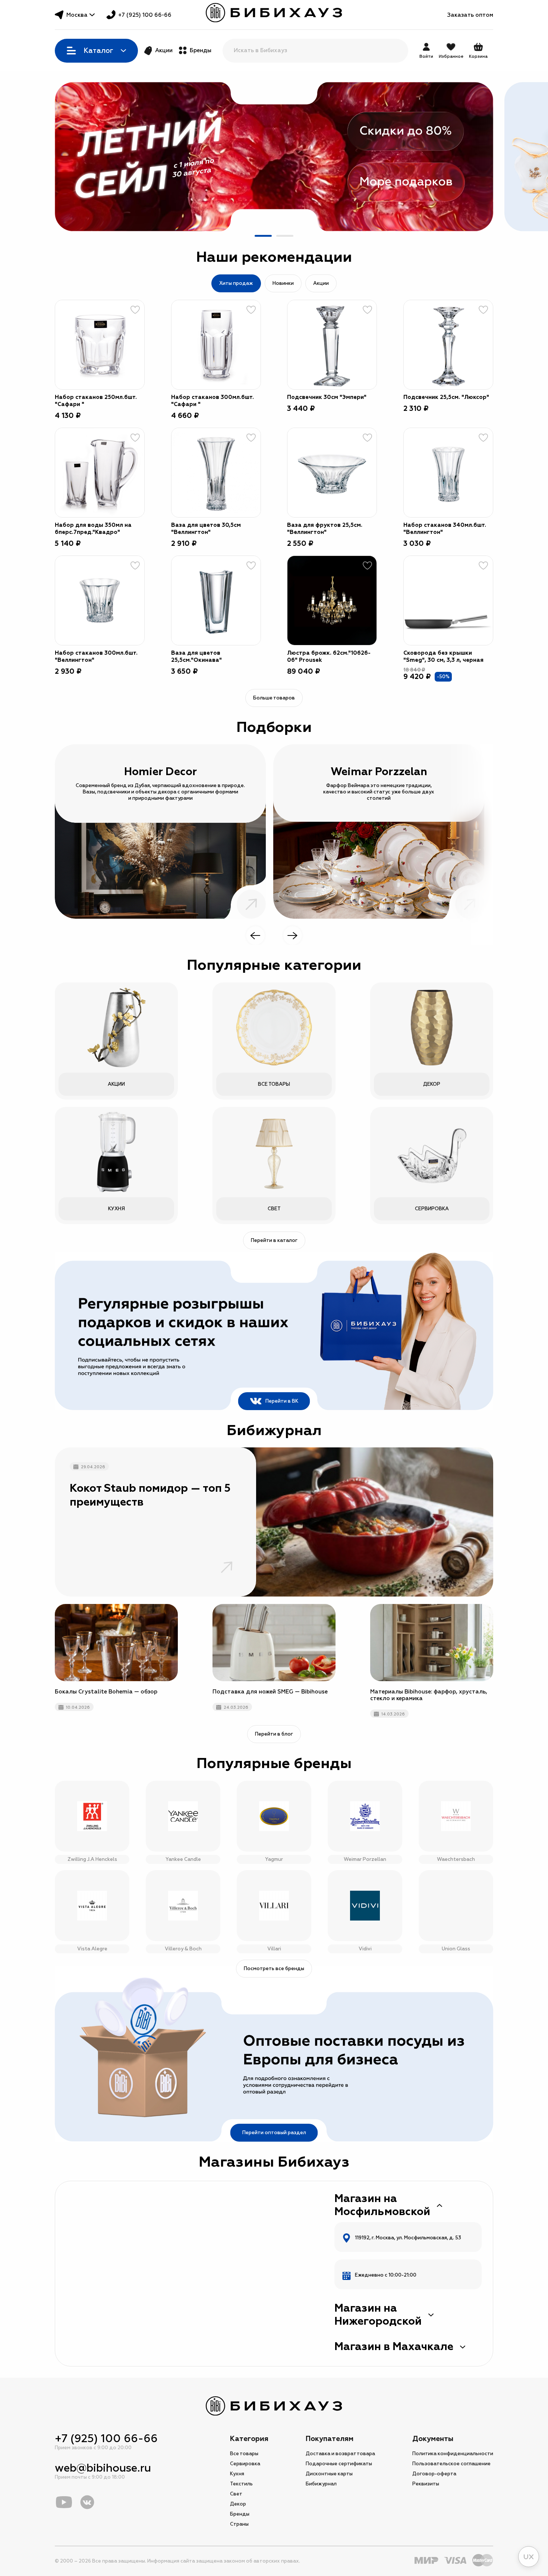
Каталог (98, 51)
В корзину (130, 375)
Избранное (451, 56)
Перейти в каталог (274, 1240)
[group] (274, 157)
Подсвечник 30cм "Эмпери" (327, 397)
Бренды (201, 51)
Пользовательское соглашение (451, 2464)
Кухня (237, 2474)
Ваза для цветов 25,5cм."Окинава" (196, 657)
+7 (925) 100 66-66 (145, 15)
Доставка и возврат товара (340, 2454)
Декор (238, 2504)
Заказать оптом (470, 15)
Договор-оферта (434, 2474)
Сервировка (245, 2464)
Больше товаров (274, 698)
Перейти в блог (274, 1734)
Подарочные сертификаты (339, 2464)
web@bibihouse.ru (103, 2468)
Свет (236, 2494)
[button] (263, 236)
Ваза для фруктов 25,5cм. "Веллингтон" (325, 529)
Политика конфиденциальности (453, 2454)
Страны (239, 2524)
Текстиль (241, 2484)
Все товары (244, 2454)
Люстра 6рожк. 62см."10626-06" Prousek (329, 657)
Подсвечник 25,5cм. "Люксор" (446, 397)
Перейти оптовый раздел (274, 2133)
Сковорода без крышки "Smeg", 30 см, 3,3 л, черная (443, 657)
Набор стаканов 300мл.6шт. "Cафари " (212, 401)
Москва (77, 15)
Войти (426, 56)
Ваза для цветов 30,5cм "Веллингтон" (206, 529)
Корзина (478, 51)
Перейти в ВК (282, 1401)
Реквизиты (426, 2484)
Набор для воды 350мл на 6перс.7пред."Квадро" (93, 529)
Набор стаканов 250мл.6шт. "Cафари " (96, 401)
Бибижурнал (321, 2484)
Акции (164, 51)
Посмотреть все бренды (274, 1969)
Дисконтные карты (329, 2474)
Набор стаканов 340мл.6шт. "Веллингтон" (445, 529)
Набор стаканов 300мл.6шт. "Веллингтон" (96, 657)
